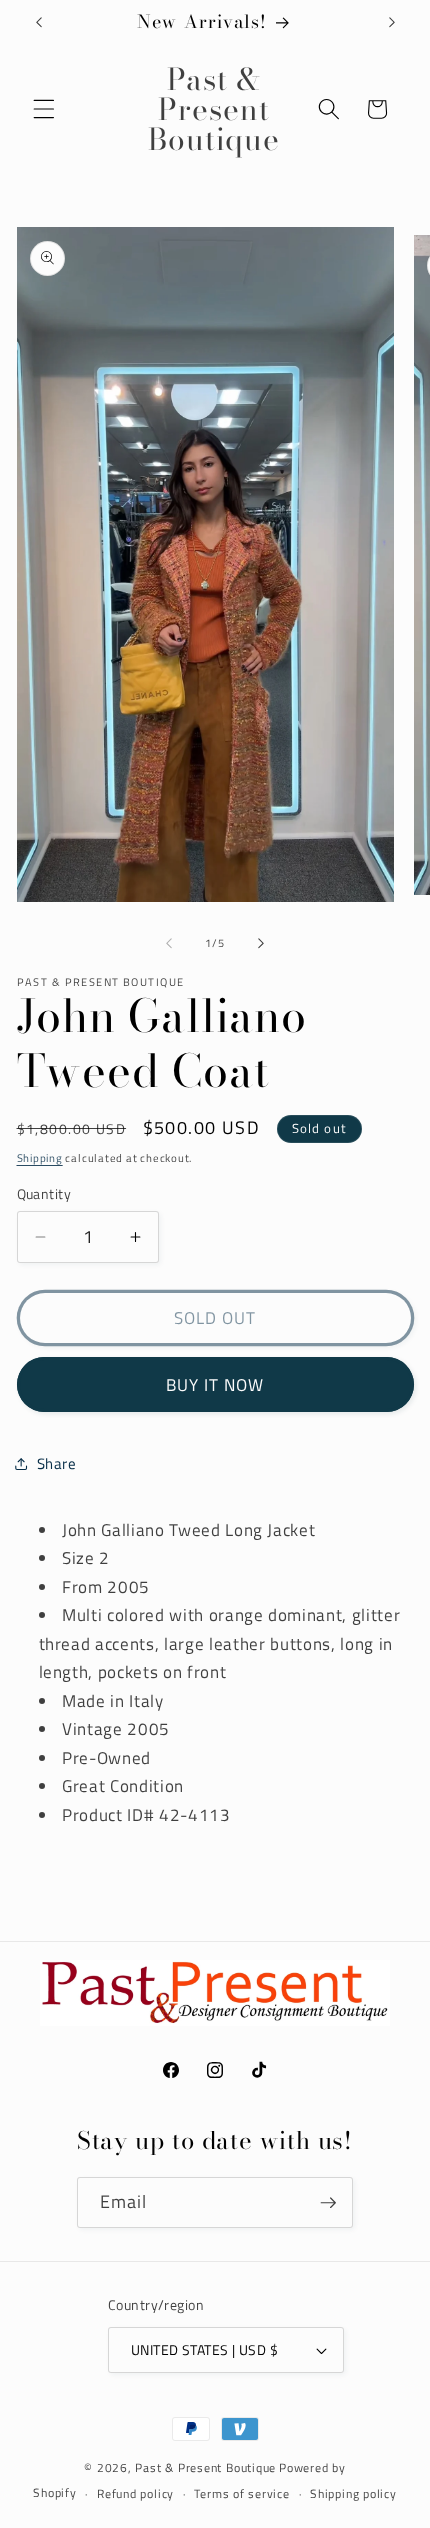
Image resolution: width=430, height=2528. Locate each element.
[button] (44, 109)
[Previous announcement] (39, 22)
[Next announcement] (392, 22)
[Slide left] (169, 943)
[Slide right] (261, 943)
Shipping (40, 1158)
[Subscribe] (328, 2203)
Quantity (44, 1194)
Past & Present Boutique (205, 2467)
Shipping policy (353, 2493)
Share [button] (57, 1463)
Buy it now (215, 1384)
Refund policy (135, 2493)
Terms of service (241, 2493)
